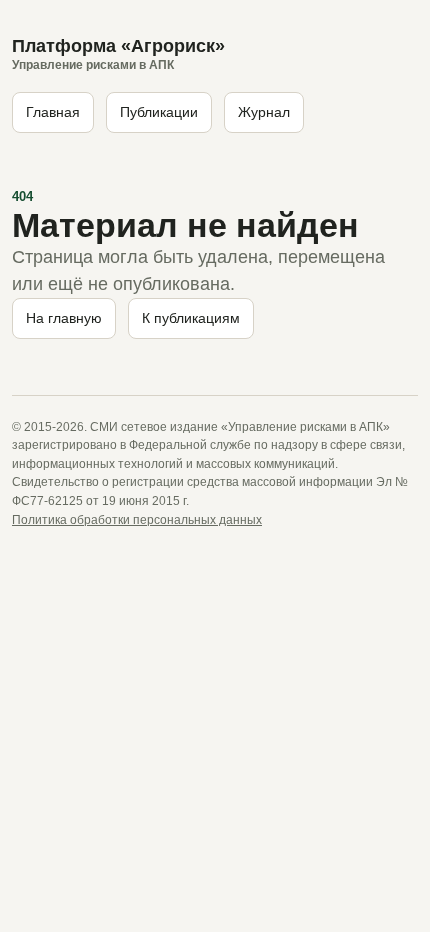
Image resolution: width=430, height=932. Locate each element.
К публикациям (191, 318)
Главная (53, 112)
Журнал (264, 112)
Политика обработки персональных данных (137, 520)
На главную (64, 318)
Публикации (159, 112)
